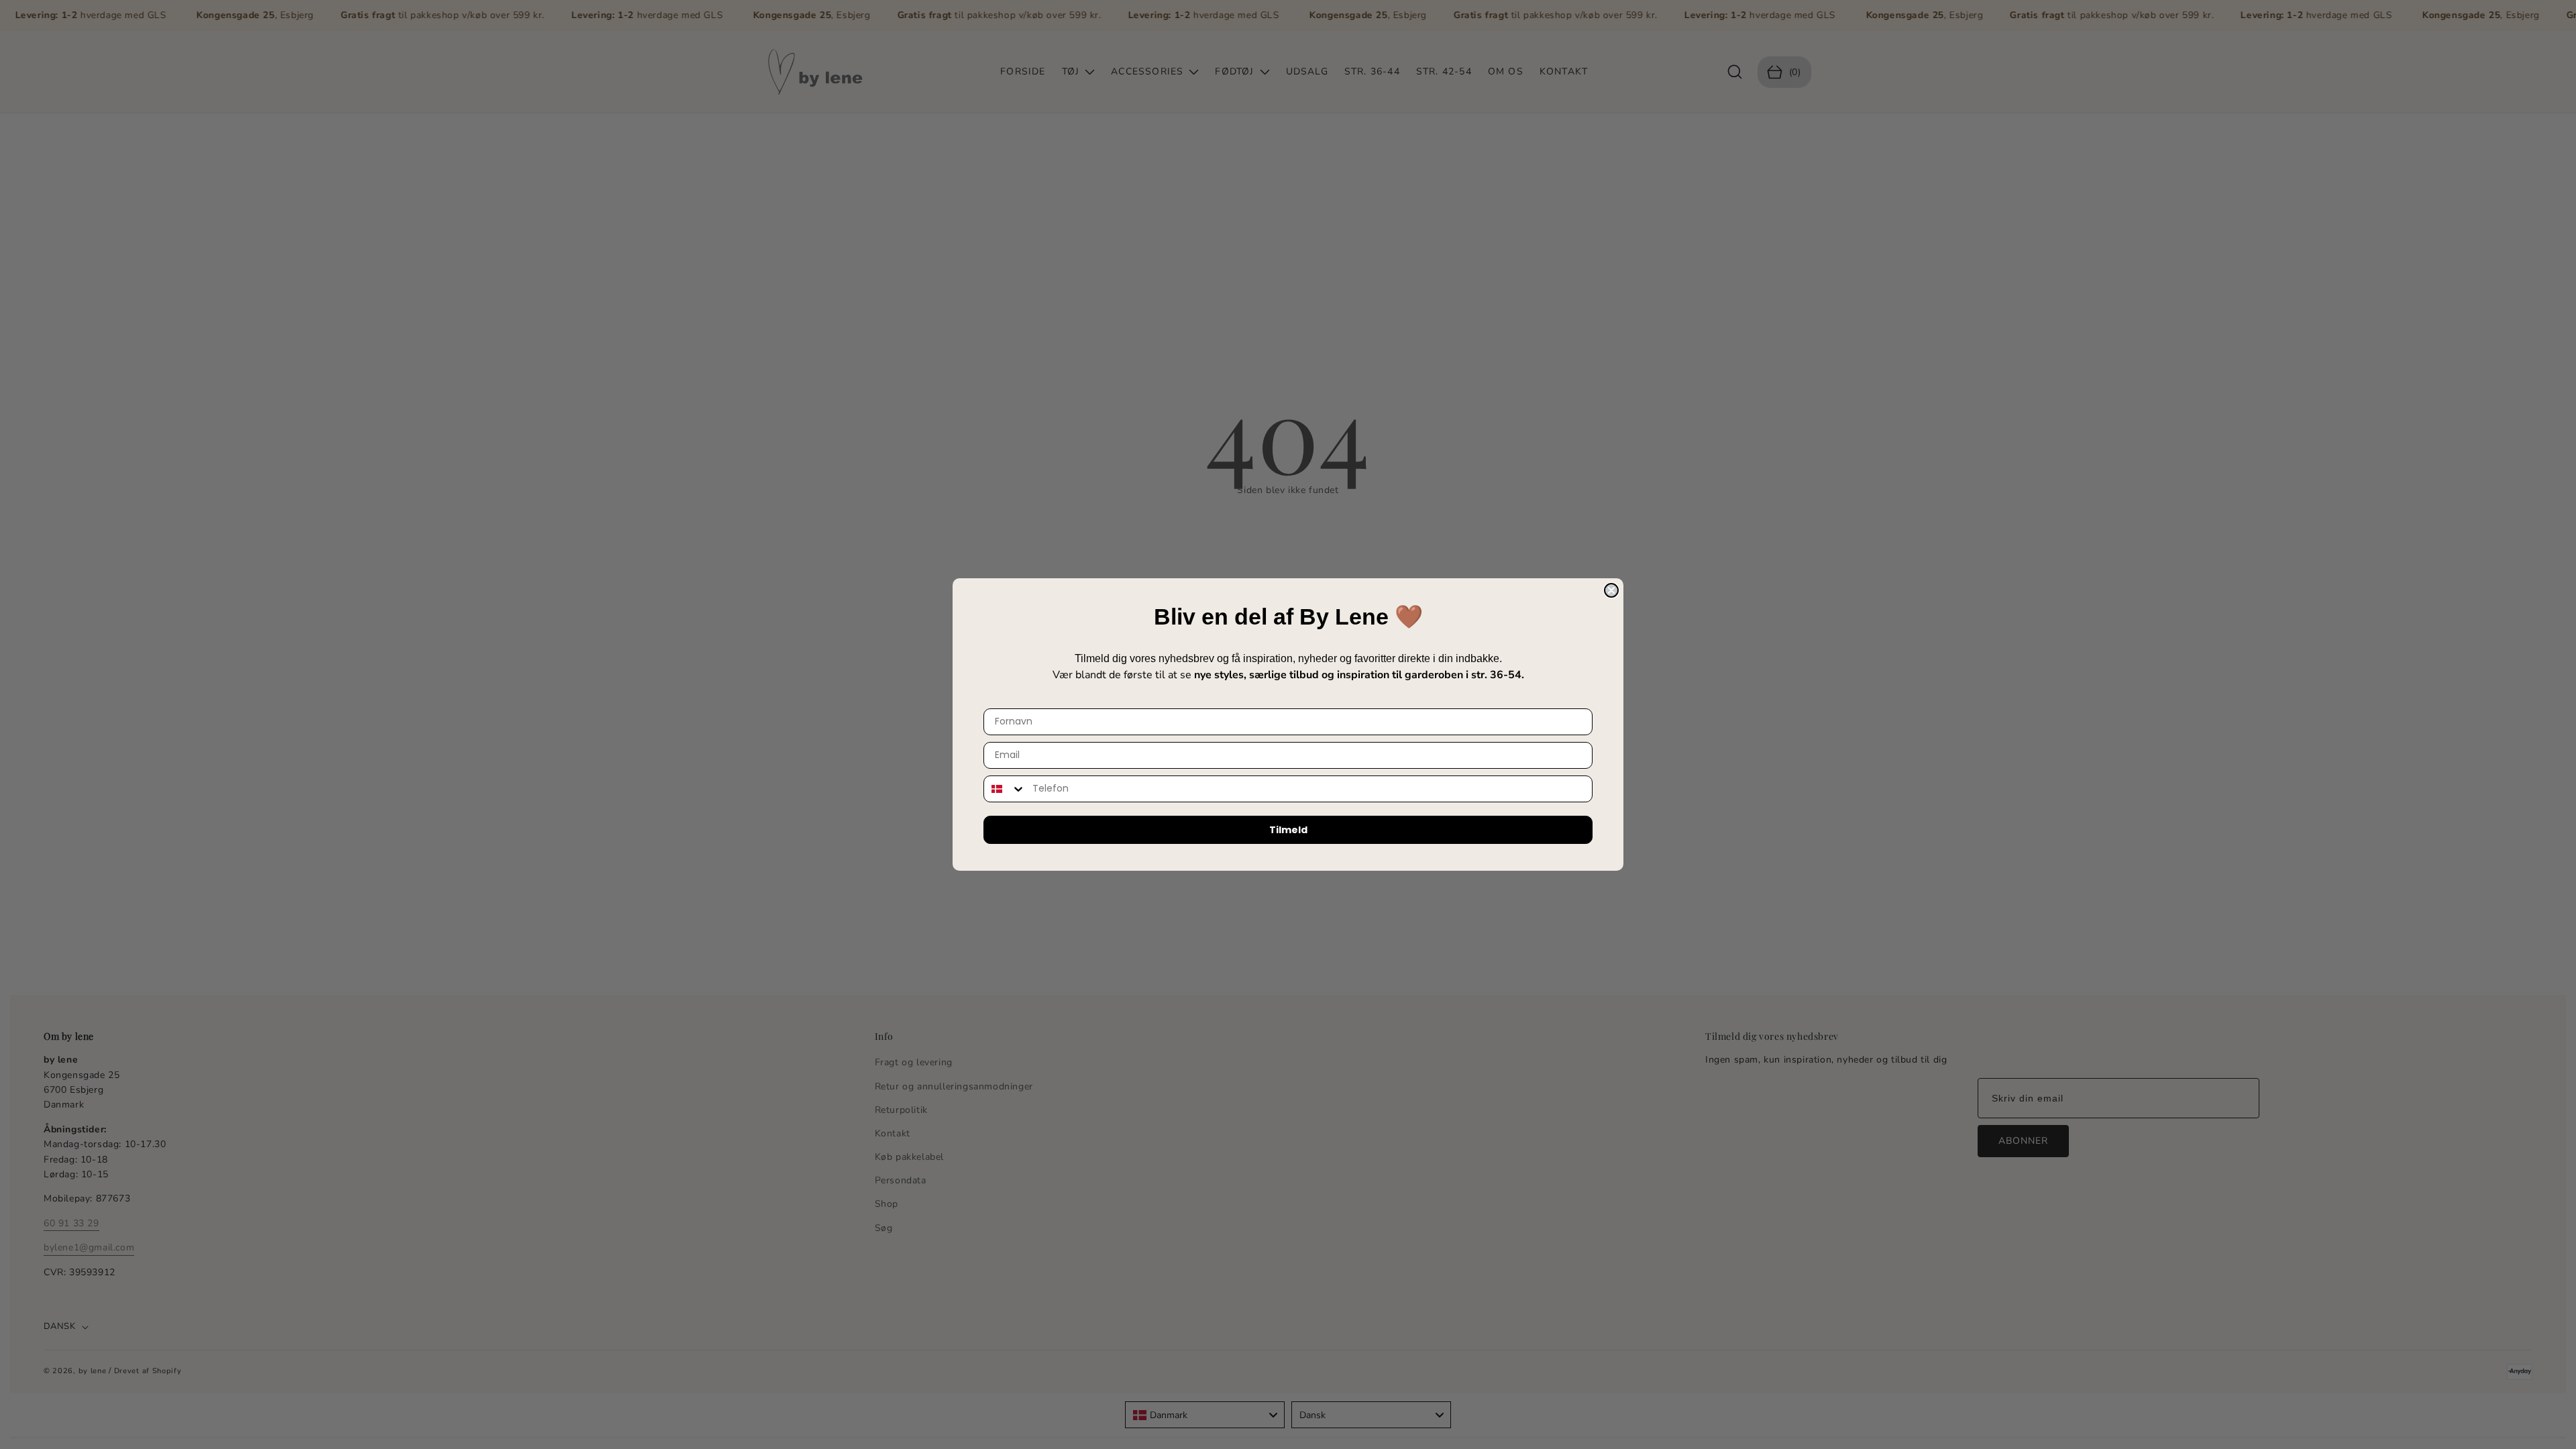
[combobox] (1005, 789)
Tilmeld (1288, 830)
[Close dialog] (1611, 590)
